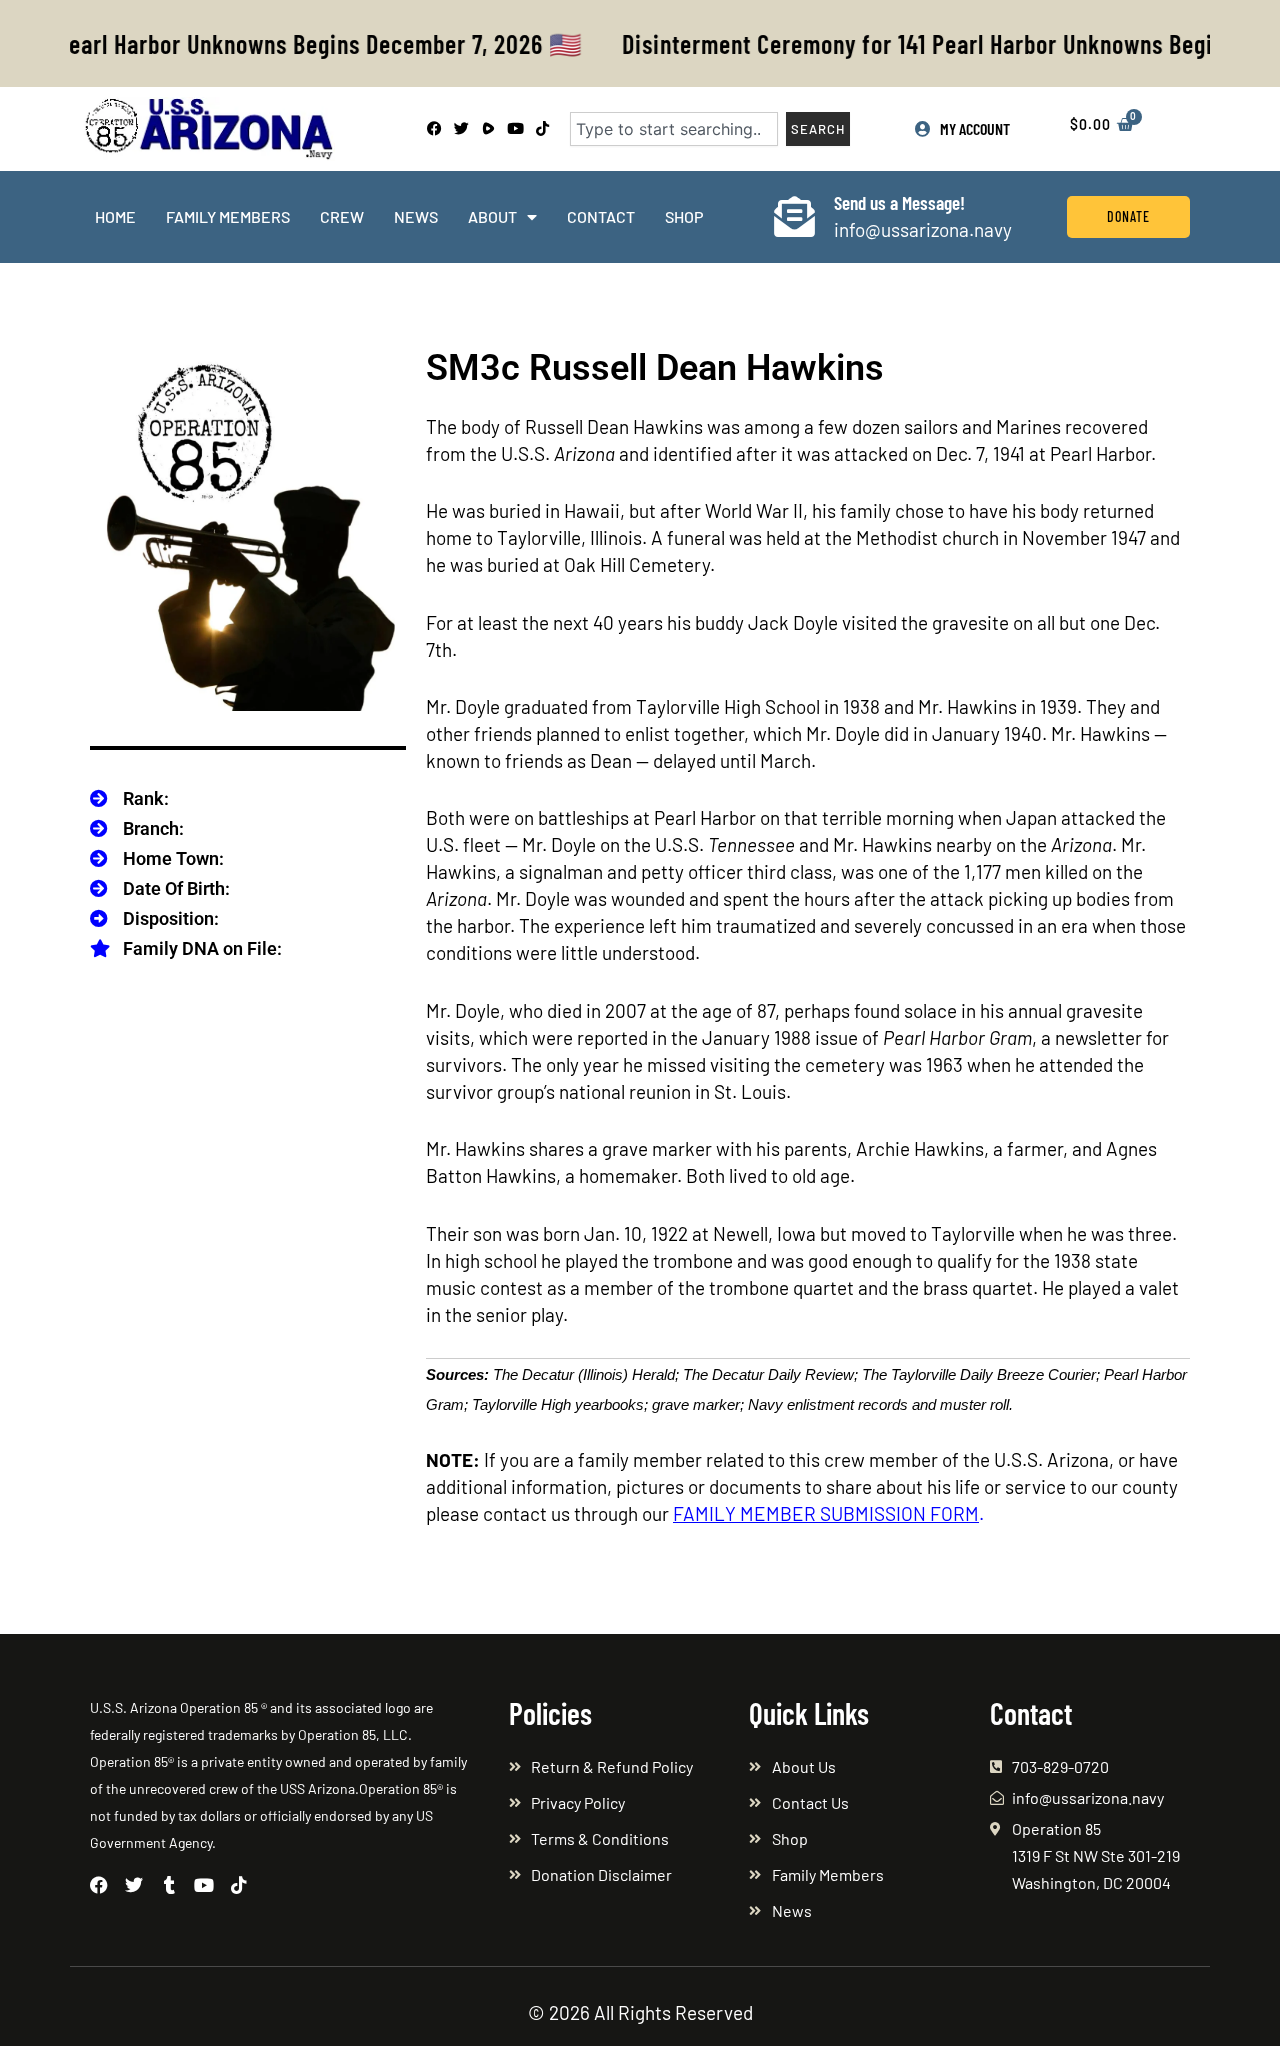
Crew (342, 216)
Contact (601, 216)
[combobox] (674, 129)
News (416, 216)
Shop (684, 216)
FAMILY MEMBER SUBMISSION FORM (826, 1513)
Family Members (228, 216)
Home (115, 216)
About (492, 216)
